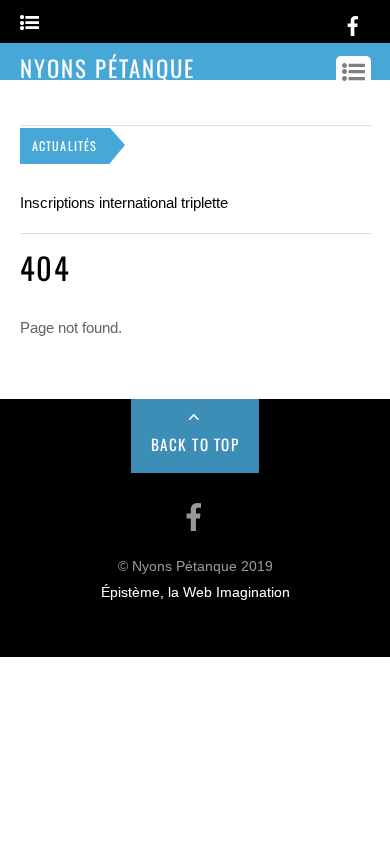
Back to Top (195, 444)
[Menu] (29, 23)
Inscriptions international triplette (124, 202)
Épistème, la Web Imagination (195, 592)
